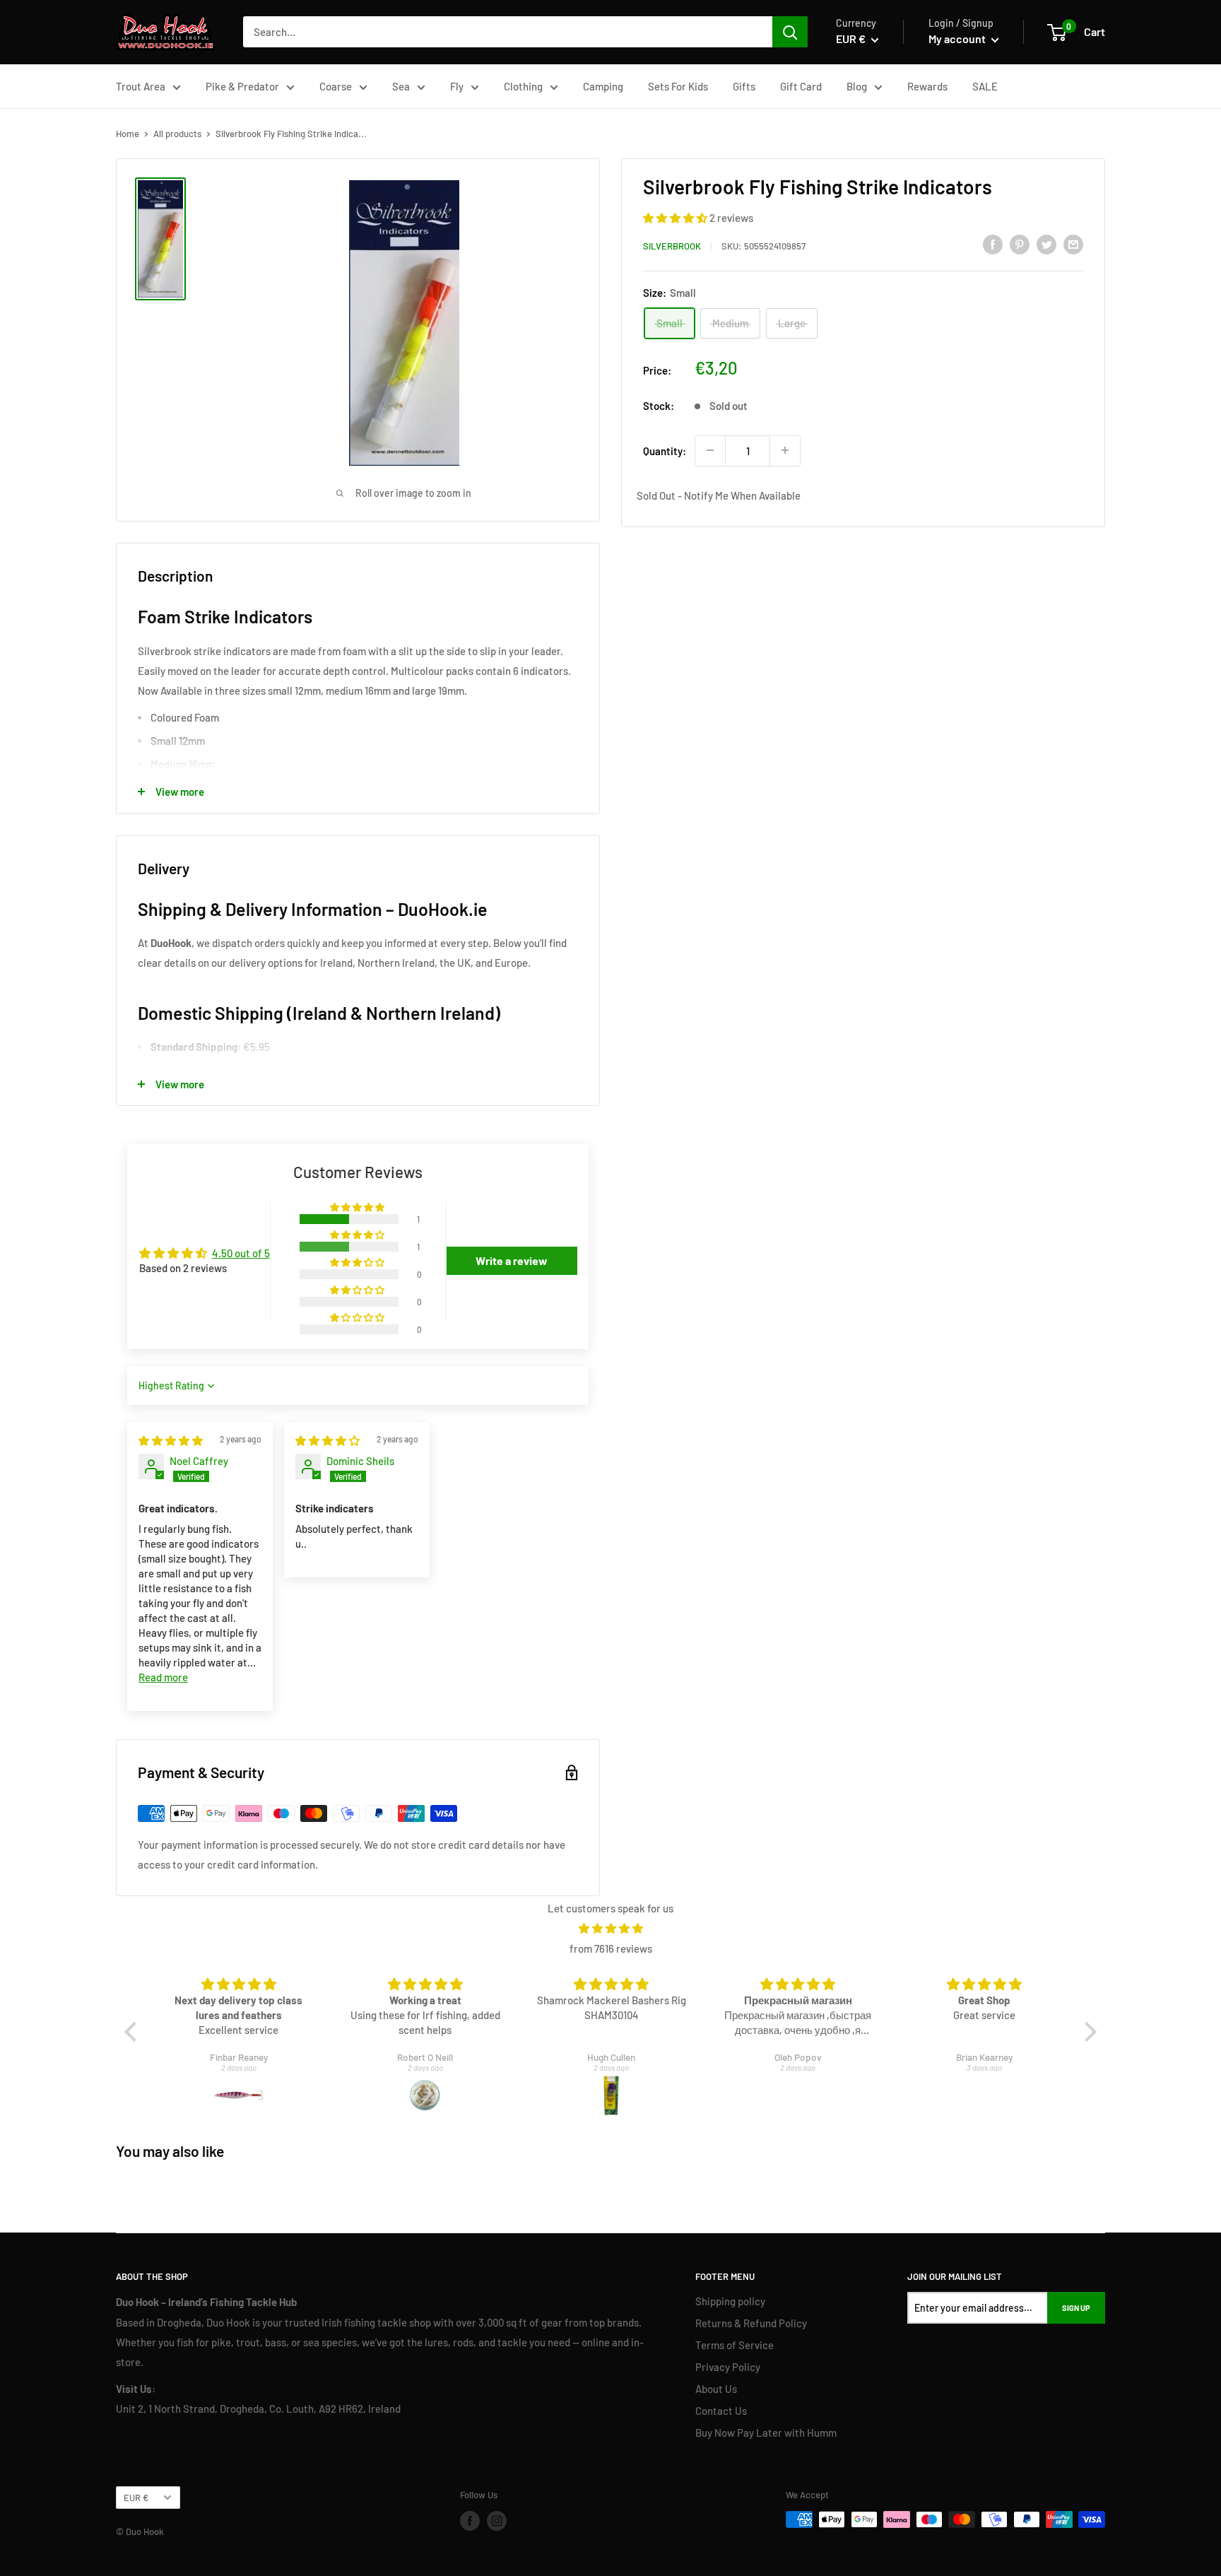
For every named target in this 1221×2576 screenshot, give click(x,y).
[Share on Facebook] (993, 244)
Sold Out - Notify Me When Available (719, 495)
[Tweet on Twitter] (1046, 244)
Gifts (744, 86)
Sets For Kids (678, 86)
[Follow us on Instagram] (497, 2521)
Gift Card (801, 86)
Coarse (336, 86)
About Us (716, 2389)
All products (177, 134)
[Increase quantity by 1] (785, 450)
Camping (603, 86)
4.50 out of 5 (241, 1253)
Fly (457, 86)
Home (128, 134)
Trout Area (141, 86)
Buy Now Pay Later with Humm (766, 2433)
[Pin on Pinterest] (1020, 244)
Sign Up (1076, 2308)
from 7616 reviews (611, 1948)
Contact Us (721, 2411)
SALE (985, 86)
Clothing (523, 86)
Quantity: (665, 450)
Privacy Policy (728, 2367)
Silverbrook (672, 246)
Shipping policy (730, 2301)
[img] (171, 1440)
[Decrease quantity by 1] (710, 450)
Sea (401, 86)
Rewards (927, 86)
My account (958, 39)
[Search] (790, 32)
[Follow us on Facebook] (470, 2521)
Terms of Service (735, 2345)
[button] (676, 218)
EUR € (136, 2498)
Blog (857, 86)
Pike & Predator (242, 86)
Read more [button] (163, 1677)
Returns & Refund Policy (751, 2323)
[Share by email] (1073, 244)
